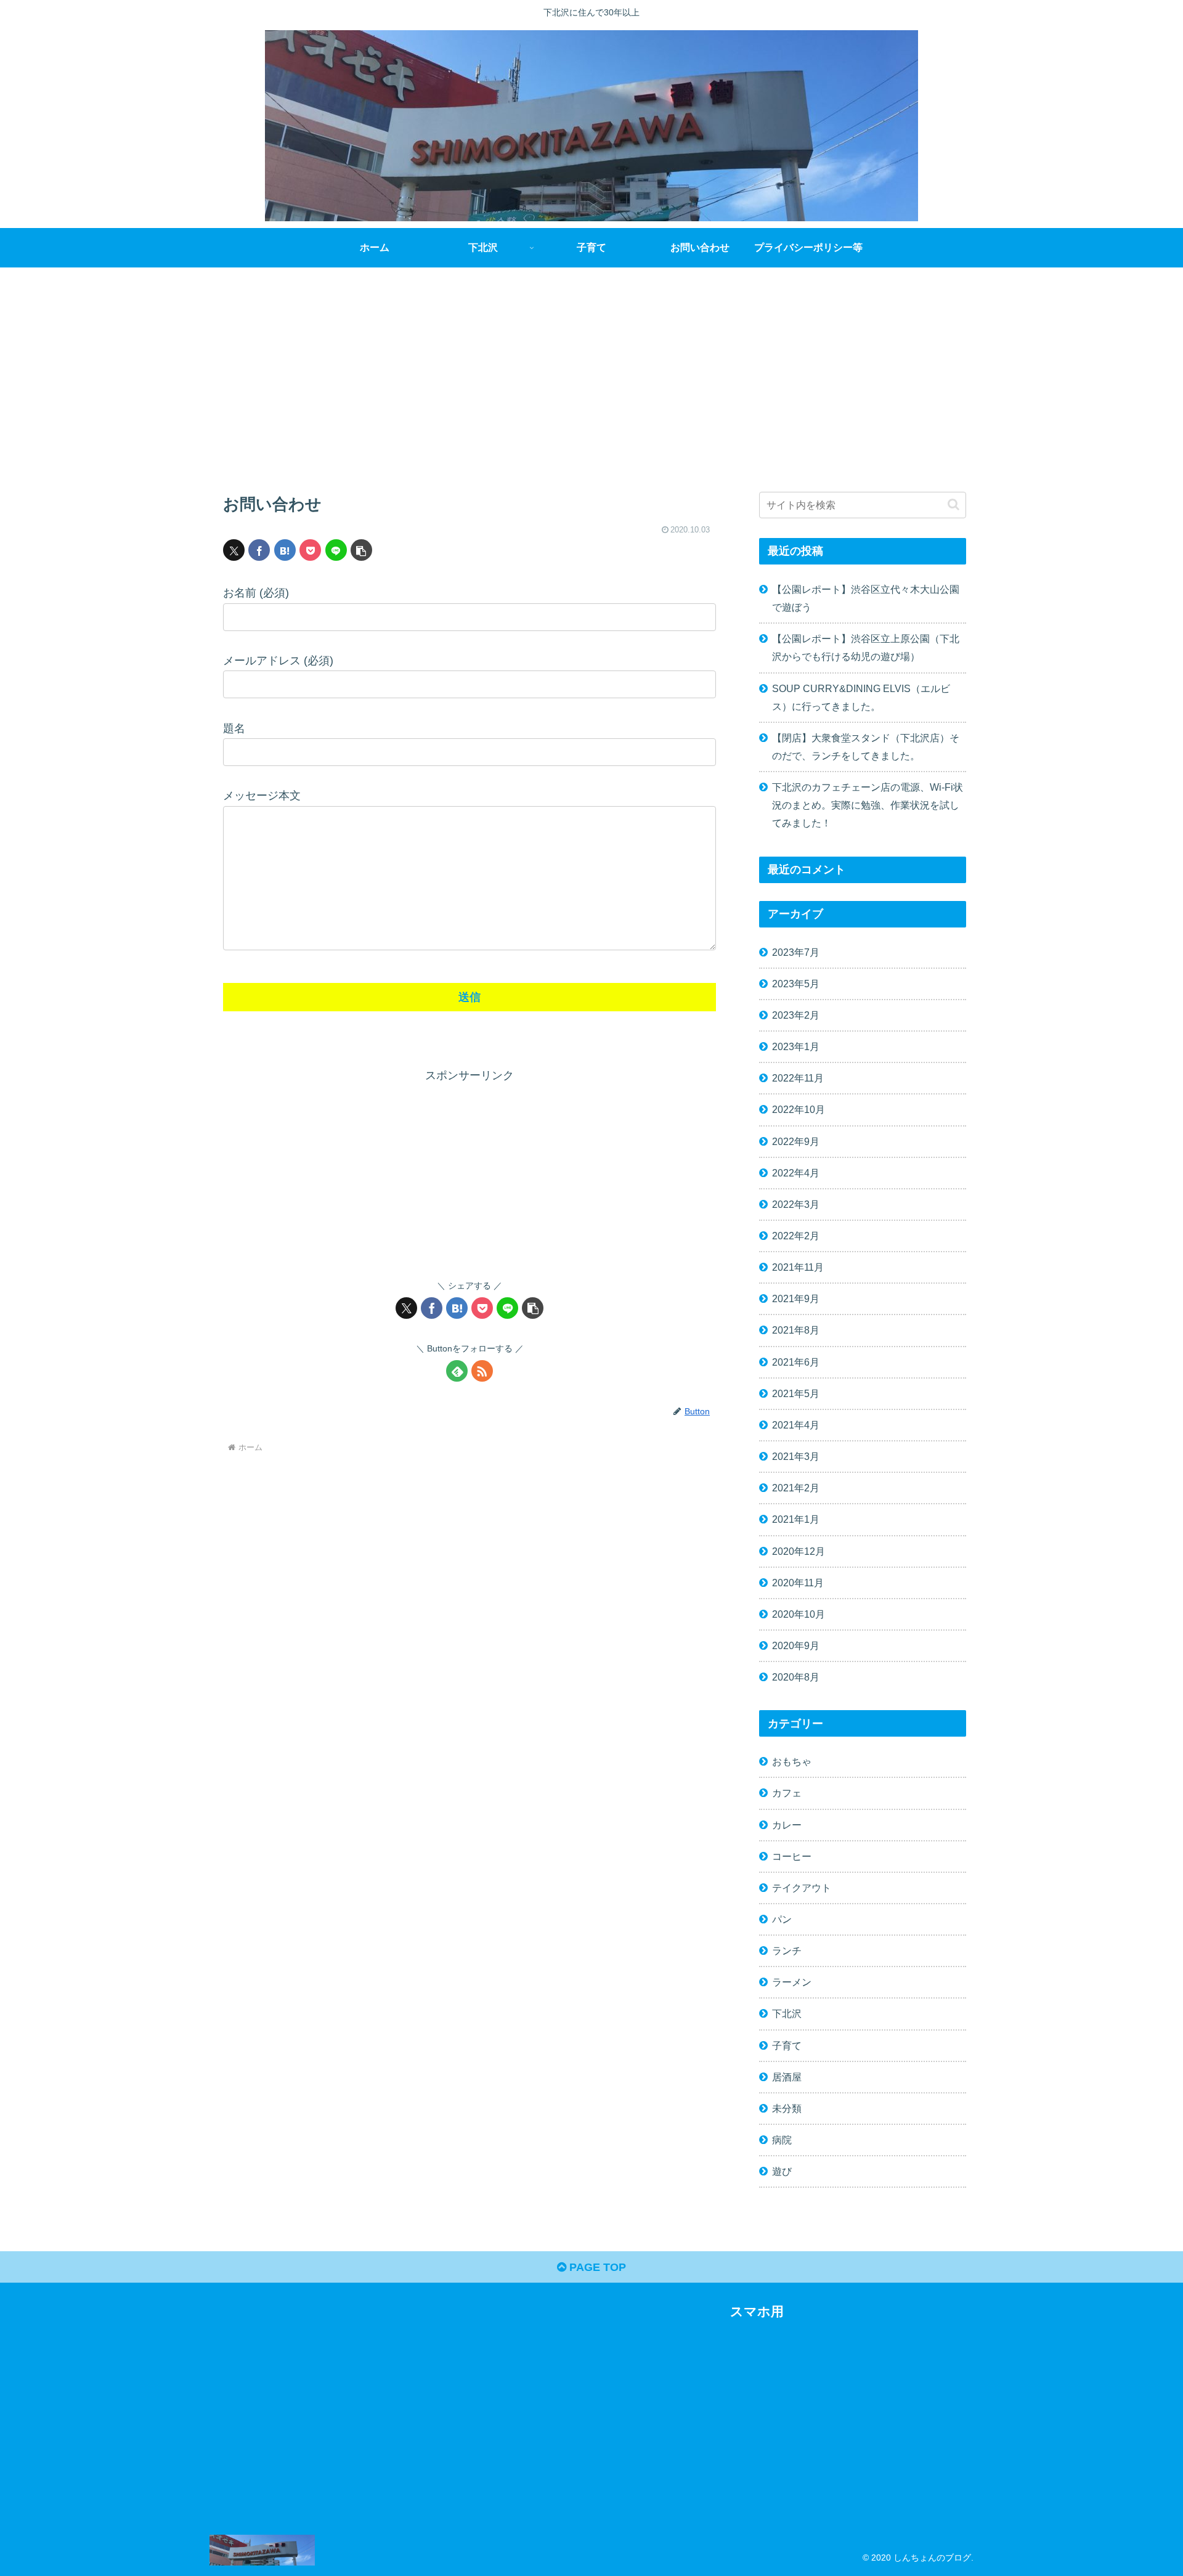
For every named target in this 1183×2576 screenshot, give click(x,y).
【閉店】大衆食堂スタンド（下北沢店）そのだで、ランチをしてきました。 (866, 747)
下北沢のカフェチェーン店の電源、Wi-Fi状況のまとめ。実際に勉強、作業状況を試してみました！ (868, 805)
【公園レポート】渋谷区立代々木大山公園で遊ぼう (866, 598)
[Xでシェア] (234, 550)
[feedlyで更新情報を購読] (457, 1371)
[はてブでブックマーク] (285, 550)
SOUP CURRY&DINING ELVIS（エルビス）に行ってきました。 (861, 697)
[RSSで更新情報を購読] (482, 1371)
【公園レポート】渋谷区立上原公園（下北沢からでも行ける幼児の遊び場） (866, 647)
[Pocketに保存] (310, 550)
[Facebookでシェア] (259, 550)
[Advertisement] (591, 369)
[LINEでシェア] (336, 550)
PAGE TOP (596, 2267)
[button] (361, 550)
